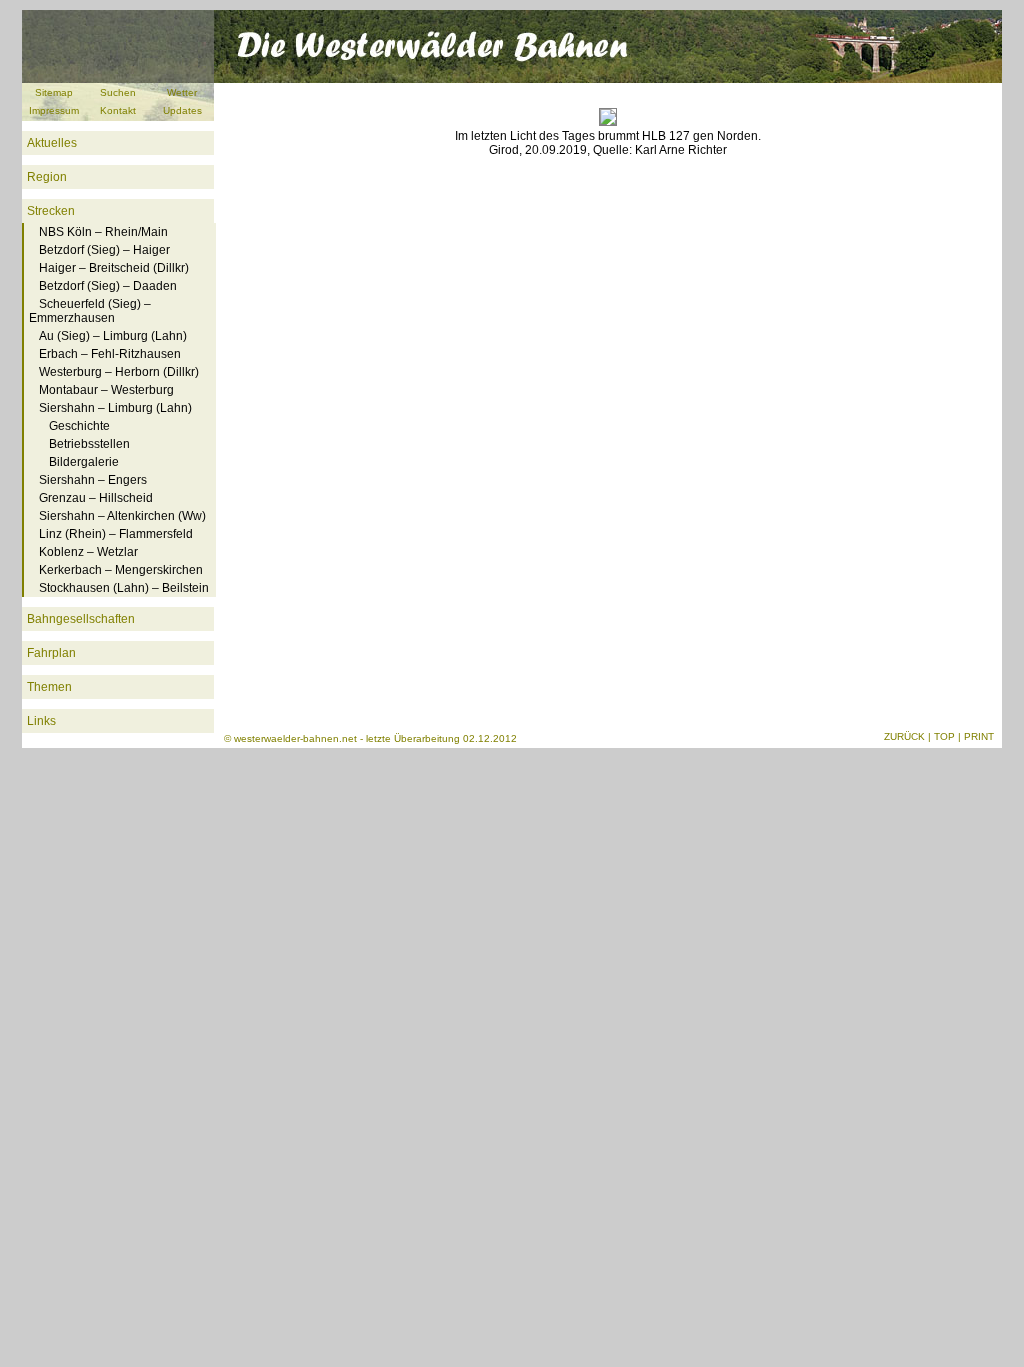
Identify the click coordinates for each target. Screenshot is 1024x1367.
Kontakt (118, 110)
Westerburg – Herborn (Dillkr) (119, 372)
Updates (182, 110)
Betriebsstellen (89, 444)
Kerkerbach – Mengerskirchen (121, 570)
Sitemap (54, 92)
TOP (944, 736)
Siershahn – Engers (93, 480)
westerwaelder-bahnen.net (295, 738)
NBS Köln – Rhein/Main (103, 232)
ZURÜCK (904, 736)
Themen (49, 687)
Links (41, 721)
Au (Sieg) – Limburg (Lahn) (113, 336)
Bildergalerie (84, 462)
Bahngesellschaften (81, 619)
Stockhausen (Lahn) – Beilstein (124, 588)
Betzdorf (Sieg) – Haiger (104, 250)
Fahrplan (51, 653)
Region (47, 177)
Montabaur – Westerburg (106, 390)
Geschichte (79, 426)
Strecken (51, 211)
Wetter (182, 92)
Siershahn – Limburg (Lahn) (115, 408)
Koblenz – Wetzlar (88, 552)
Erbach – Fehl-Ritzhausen (110, 354)
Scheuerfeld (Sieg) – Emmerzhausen (90, 311)
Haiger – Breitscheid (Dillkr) (114, 268)
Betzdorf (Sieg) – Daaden (108, 286)
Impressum (54, 110)
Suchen (118, 92)
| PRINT (976, 736)
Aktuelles (52, 143)
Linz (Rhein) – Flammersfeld (116, 534)
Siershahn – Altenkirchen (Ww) (122, 516)
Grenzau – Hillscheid (96, 498)
